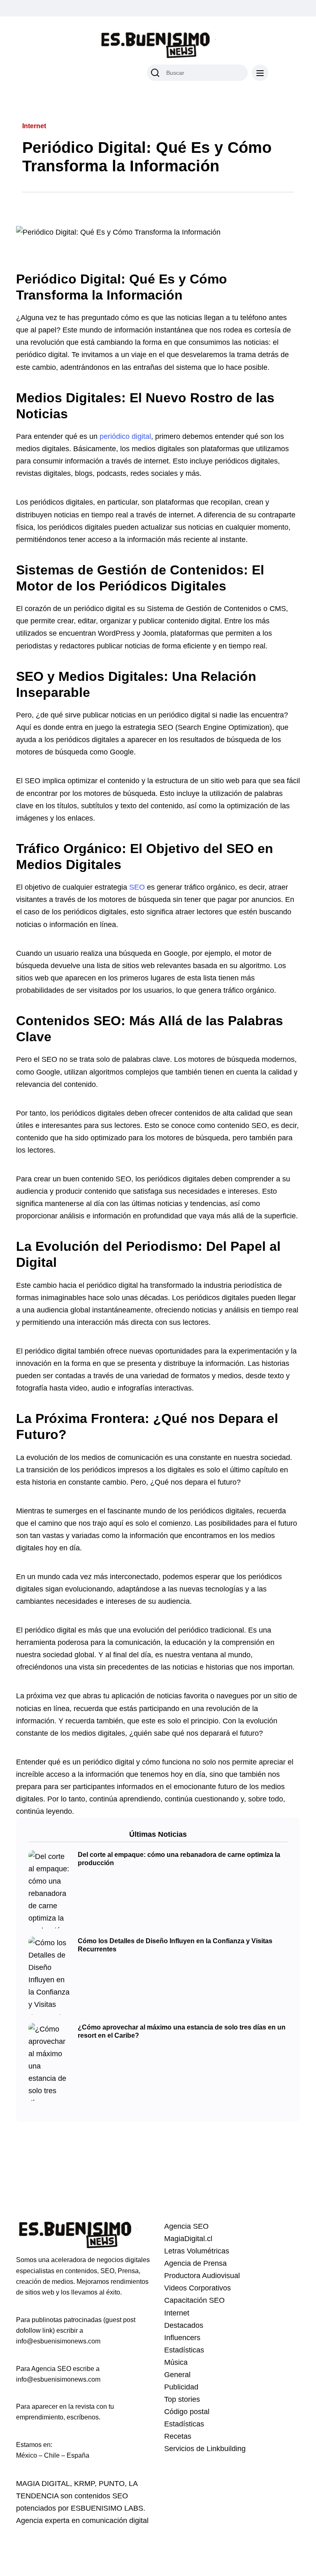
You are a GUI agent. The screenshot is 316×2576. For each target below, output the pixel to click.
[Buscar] (155, 73)
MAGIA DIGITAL (43, 2484)
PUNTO (112, 2484)
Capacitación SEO (194, 2300)
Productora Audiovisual (202, 2276)
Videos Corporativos (197, 2288)
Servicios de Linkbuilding (205, 2449)
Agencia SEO (186, 2226)
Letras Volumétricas (197, 2251)
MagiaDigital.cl (188, 2239)
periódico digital (125, 436)
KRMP (84, 2484)
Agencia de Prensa (195, 2263)
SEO (137, 887)
